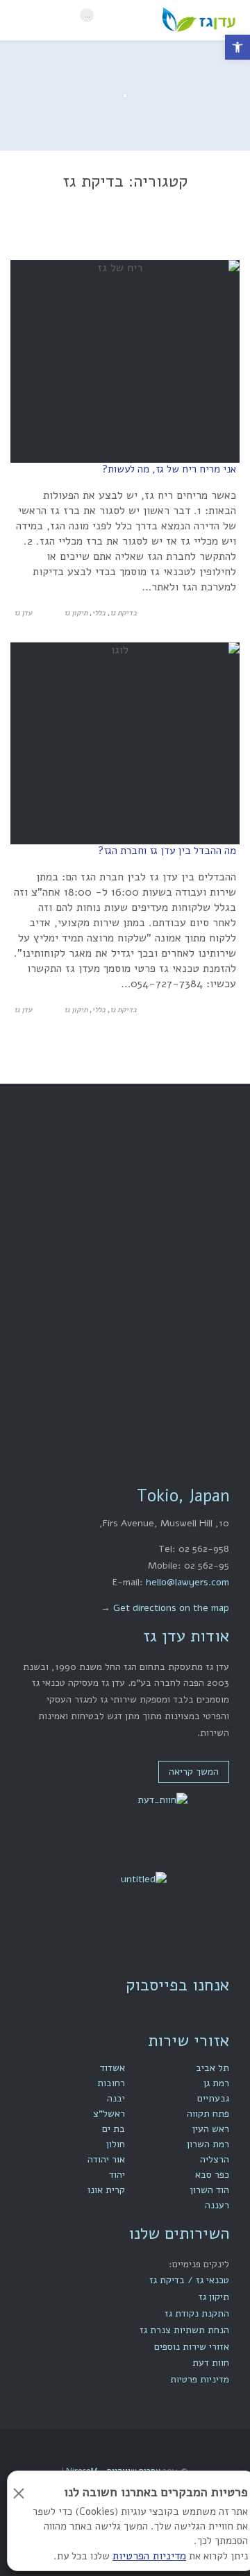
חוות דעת (211, 2363)
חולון (116, 2144)
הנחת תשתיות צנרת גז (184, 2330)
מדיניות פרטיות (200, 2379)
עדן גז (23, 613)
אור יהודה (106, 2159)
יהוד (117, 2175)
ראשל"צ (109, 2114)
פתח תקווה (208, 2114)
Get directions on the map (171, 1608)
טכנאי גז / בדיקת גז (189, 2280)
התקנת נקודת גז (197, 2313)
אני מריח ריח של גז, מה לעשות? (169, 469)
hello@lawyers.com (187, 1582)
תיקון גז (76, 613)
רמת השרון (208, 2144)
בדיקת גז (123, 613)
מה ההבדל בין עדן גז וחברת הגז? (167, 851)
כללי (99, 613)
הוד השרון (210, 2190)
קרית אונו (106, 2190)
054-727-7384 (105, 1298)
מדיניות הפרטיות (149, 2556)
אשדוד (112, 2068)
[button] (237, 47)
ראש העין (211, 2129)
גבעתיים (213, 2098)
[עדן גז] (168, 20)
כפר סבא (212, 2175)
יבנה (116, 2098)
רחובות (111, 2083)
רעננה (217, 2205)
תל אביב (212, 2068)
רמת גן (216, 2083)
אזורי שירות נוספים (192, 2347)
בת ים (114, 2129)
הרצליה (215, 2159)
